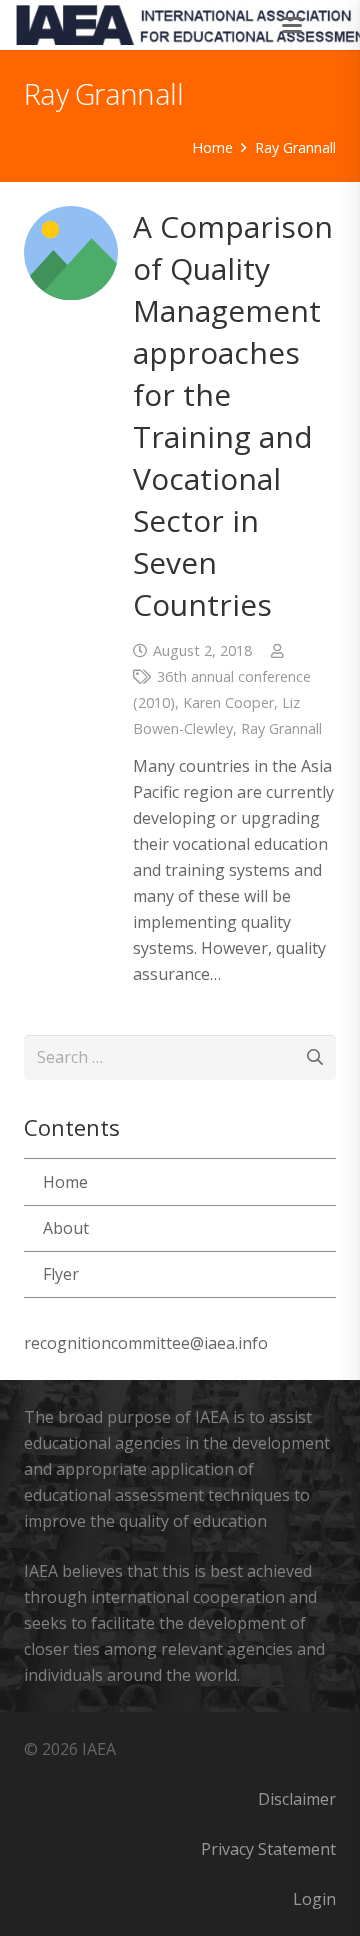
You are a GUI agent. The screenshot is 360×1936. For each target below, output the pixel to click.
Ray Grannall (281, 728)
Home (65, 1182)
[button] (293, 25)
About (66, 1228)
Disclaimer (297, 1799)
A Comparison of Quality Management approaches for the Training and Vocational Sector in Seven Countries (233, 415)
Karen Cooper (228, 702)
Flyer (61, 1274)
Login (314, 1899)
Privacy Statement (268, 1849)
